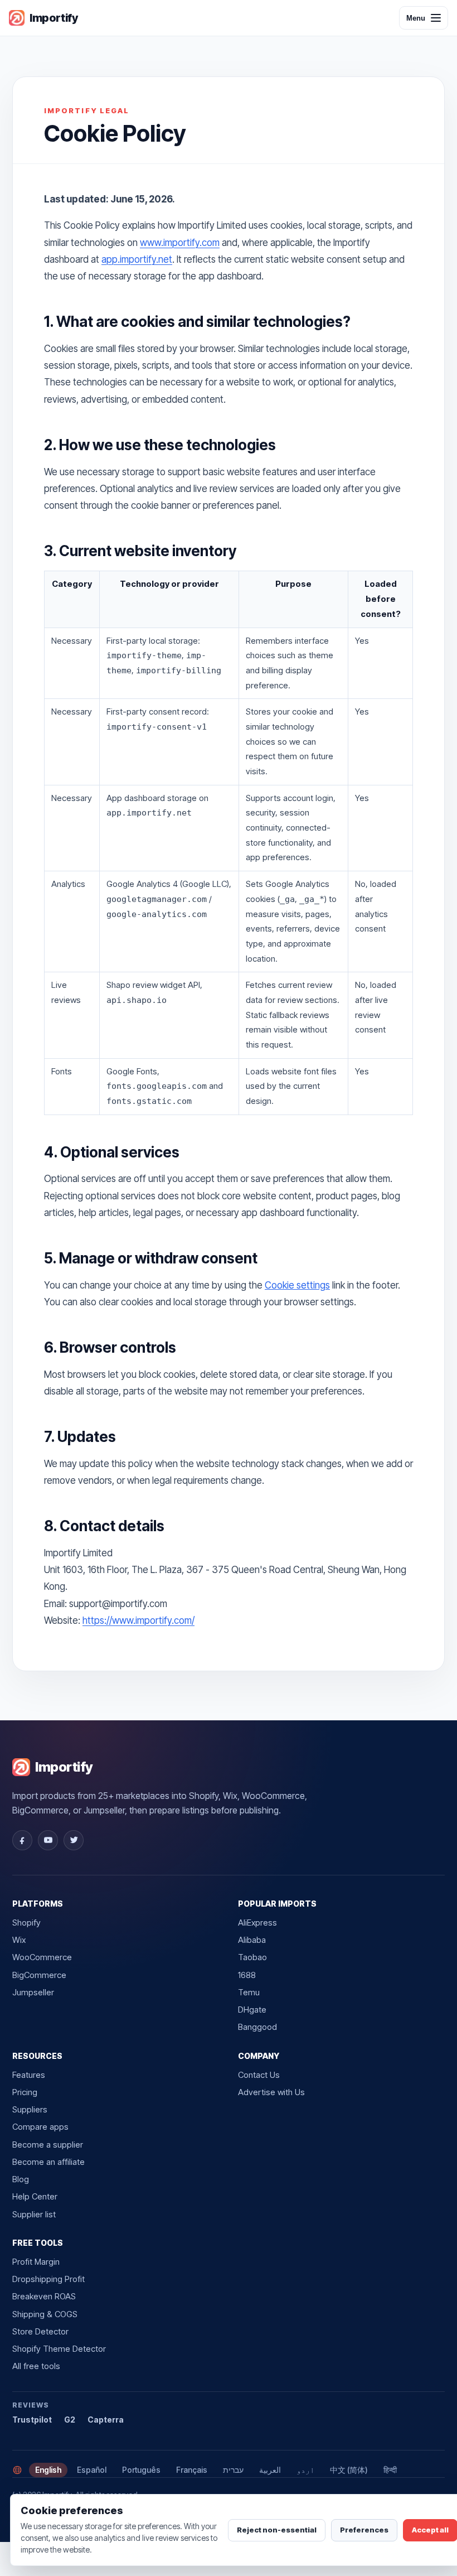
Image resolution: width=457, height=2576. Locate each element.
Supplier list (34, 2214)
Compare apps (40, 2127)
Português (141, 2470)
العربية (270, 2470)
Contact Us (259, 2075)
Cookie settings (297, 1285)
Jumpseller (33, 1992)
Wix (19, 1940)
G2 (70, 2420)
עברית (233, 2470)
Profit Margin (36, 2262)
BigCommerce (39, 1975)
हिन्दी (390, 2470)
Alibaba (252, 1940)
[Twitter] (74, 1840)
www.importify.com (180, 243)
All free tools (36, 2366)
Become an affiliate (48, 2162)
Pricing (25, 2092)
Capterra (106, 2420)
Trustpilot (32, 2420)
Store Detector (40, 2331)
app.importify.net (137, 259)
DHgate (252, 2010)
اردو (305, 2470)
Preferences (364, 2530)
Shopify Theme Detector (59, 2349)
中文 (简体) (349, 2470)
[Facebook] (22, 1840)
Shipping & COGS (45, 2314)
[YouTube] (48, 1840)
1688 (247, 1975)
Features (29, 2075)
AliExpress (257, 1923)
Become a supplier (48, 2145)
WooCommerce (42, 1957)
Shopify (26, 1923)
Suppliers (30, 2109)
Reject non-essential (277, 2530)
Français (192, 2470)
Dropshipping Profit (48, 2279)
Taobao (252, 1957)
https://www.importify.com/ (138, 1620)
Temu (249, 1992)
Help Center (35, 2196)
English (48, 2470)
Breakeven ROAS (44, 2296)
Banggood (257, 2027)
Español (92, 2470)
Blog (21, 2179)
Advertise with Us (271, 2092)
